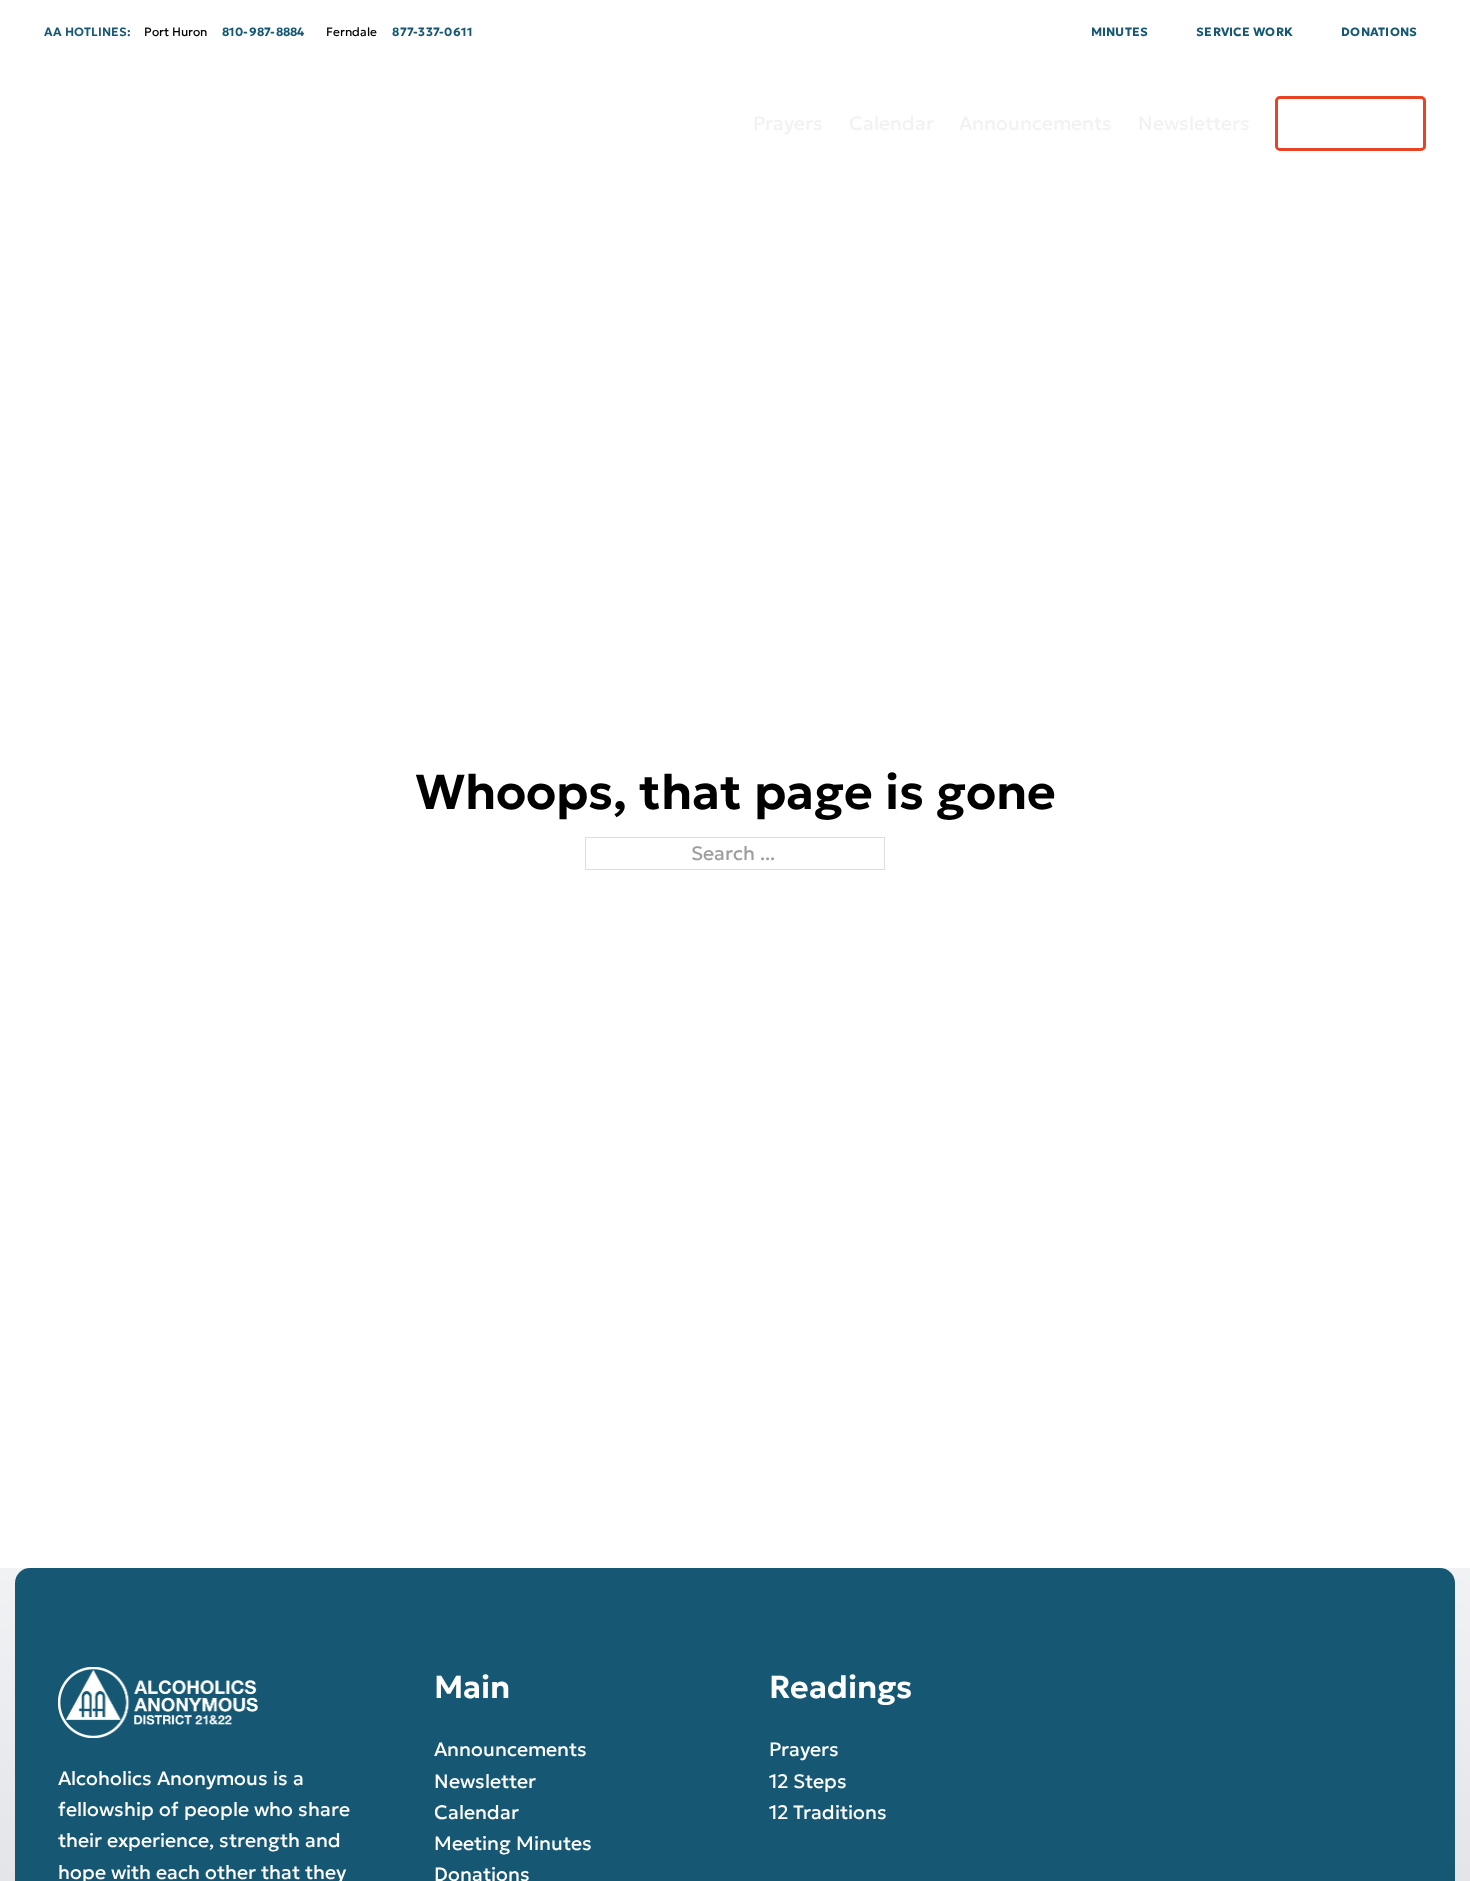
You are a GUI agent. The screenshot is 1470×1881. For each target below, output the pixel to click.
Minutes (1120, 31)
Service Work (1244, 31)
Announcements (1035, 123)
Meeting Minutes (513, 1843)
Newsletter (485, 1781)
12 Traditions (828, 1812)
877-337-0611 (432, 31)
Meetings (1350, 123)
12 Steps (808, 1781)
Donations (1379, 31)
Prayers (788, 123)
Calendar (891, 123)
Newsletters (1194, 123)
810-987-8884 (263, 31)
